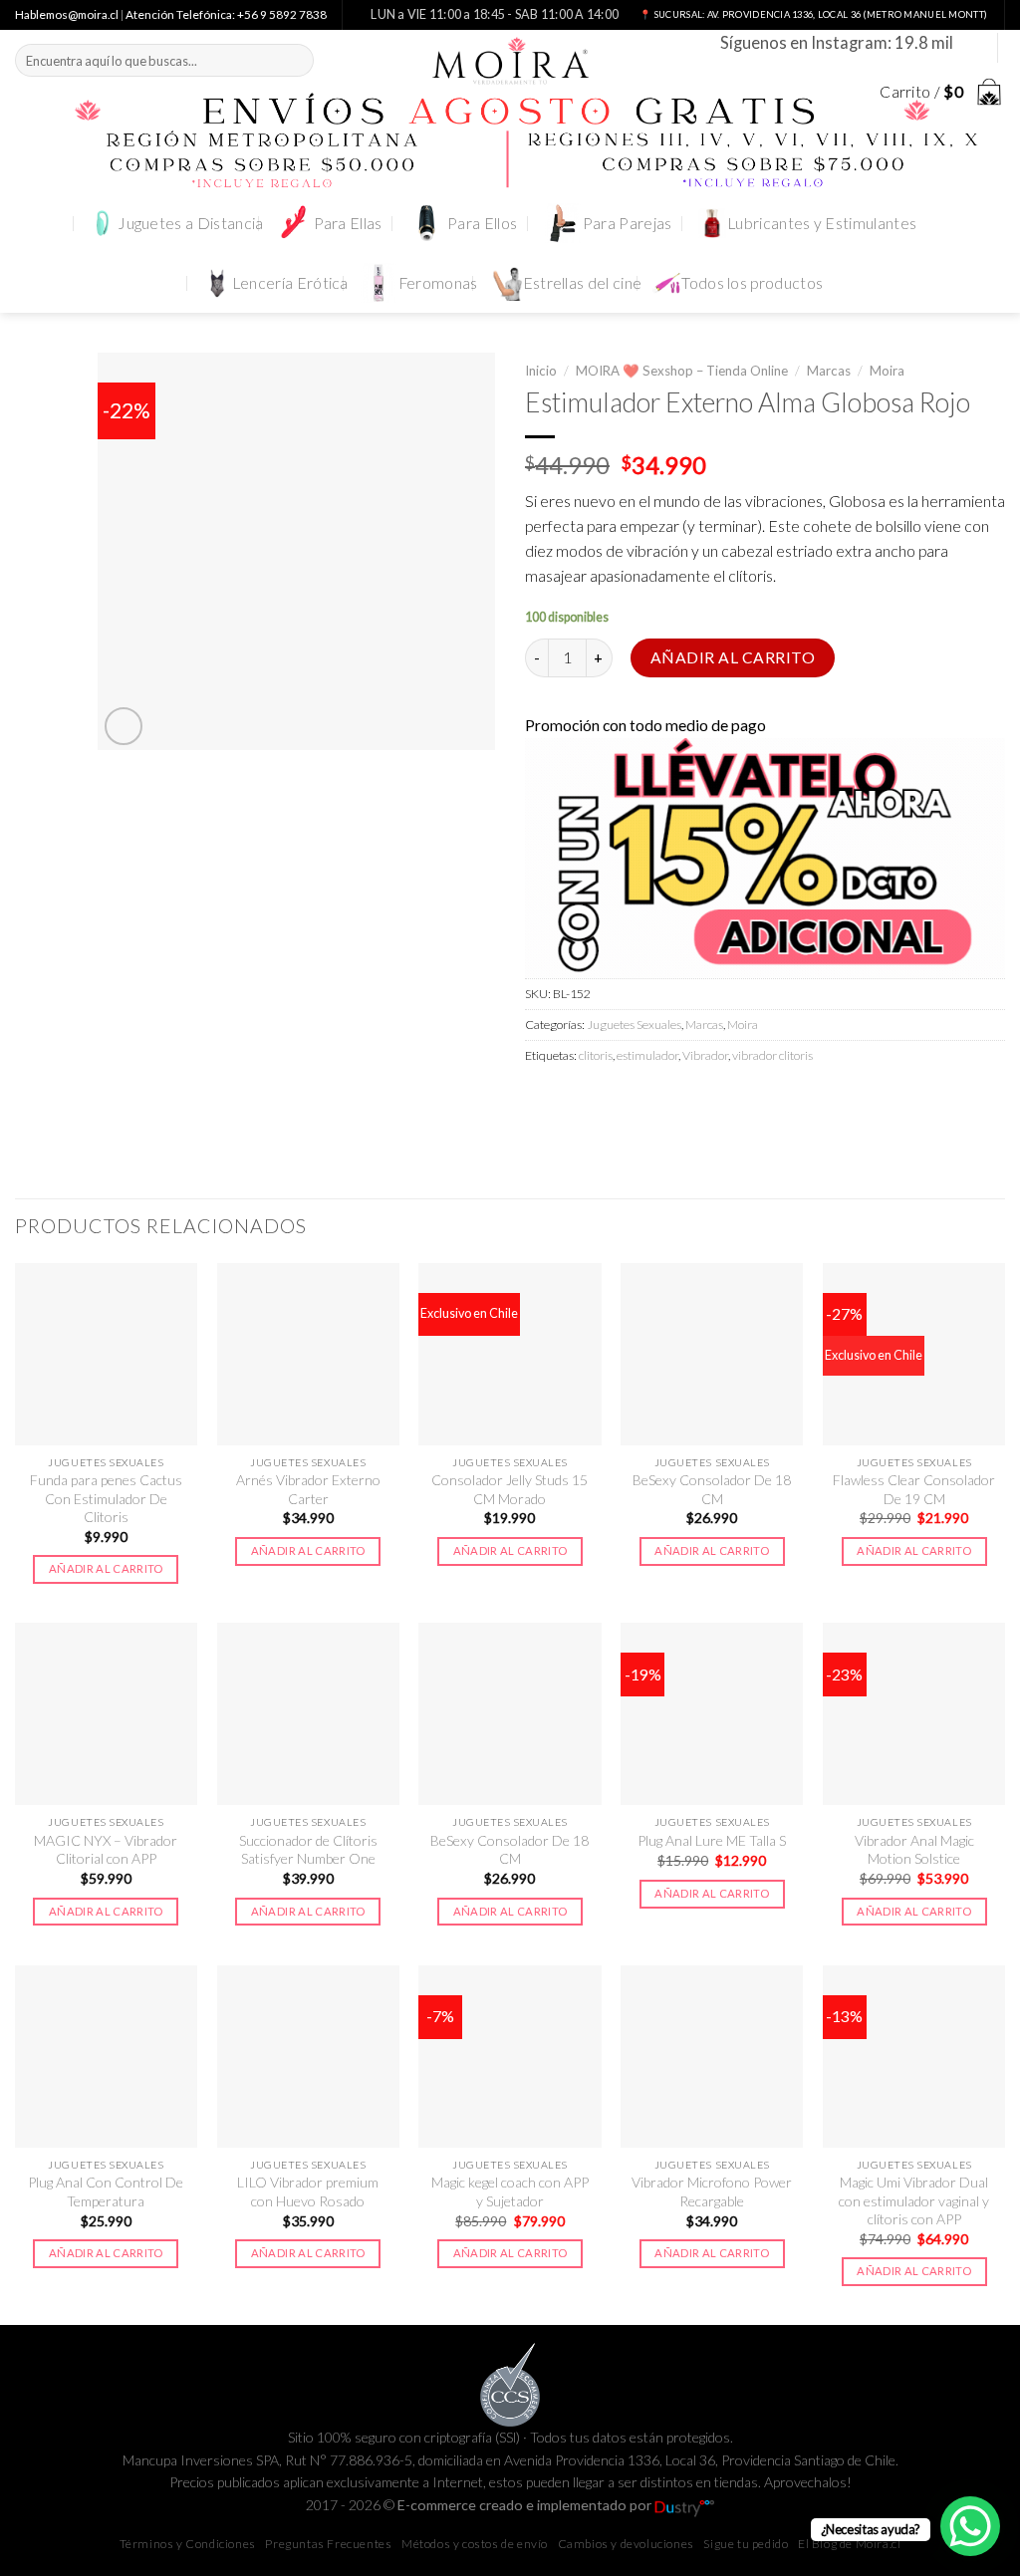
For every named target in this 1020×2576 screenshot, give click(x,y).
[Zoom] (124, 726)
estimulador (647, 1055)
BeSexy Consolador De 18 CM (712, 1489)
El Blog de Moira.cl (849, 2544)
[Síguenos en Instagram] (971, 47)
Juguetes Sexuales (634, 1025)
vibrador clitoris (772, 1055)
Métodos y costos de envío (475, 2544)
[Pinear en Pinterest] (648, 1100)
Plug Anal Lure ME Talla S (712, 1840)
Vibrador (705, 1055)
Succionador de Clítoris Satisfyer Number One (308, 1849)
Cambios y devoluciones (626, 2544)
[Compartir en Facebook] (543, 1100)
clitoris (596, 1055)
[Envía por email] (613, 1100)
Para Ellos (482, 223)
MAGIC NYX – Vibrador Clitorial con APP (106, 1849)
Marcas (829, 371)
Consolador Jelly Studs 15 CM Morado (510, 1489)
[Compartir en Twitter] (578, 1100)
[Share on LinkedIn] (683, 1100)
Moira (887, 371)
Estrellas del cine (583, 283)
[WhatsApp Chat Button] (970, 2526)
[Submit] (295, 60)
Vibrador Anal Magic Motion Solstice (914, 1849)
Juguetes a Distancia (190, 223)
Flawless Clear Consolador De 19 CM (914, 1489)
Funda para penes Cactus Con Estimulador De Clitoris (106, 1498)
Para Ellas (348, 223)
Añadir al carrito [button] (106, 1568)
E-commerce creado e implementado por (526, 2505)
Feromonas (438, 283)
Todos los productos (752, 283)
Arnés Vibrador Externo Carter (308, 1489)
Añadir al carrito (733, 657)
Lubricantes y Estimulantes (822, 223)
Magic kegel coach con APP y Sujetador (510, 2191)
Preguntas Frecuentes (328, 2544)
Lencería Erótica (290, 283)
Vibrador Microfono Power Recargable (712, 2191)
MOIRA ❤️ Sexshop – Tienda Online (682, 371)
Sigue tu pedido (746, 2544)
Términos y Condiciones (188, 2544)
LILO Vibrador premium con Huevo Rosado (308, 2191)
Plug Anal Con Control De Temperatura (106, 2191)
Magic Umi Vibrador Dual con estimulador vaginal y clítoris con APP (914, 2200)
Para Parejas (628, 223)
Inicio (541, 371)
